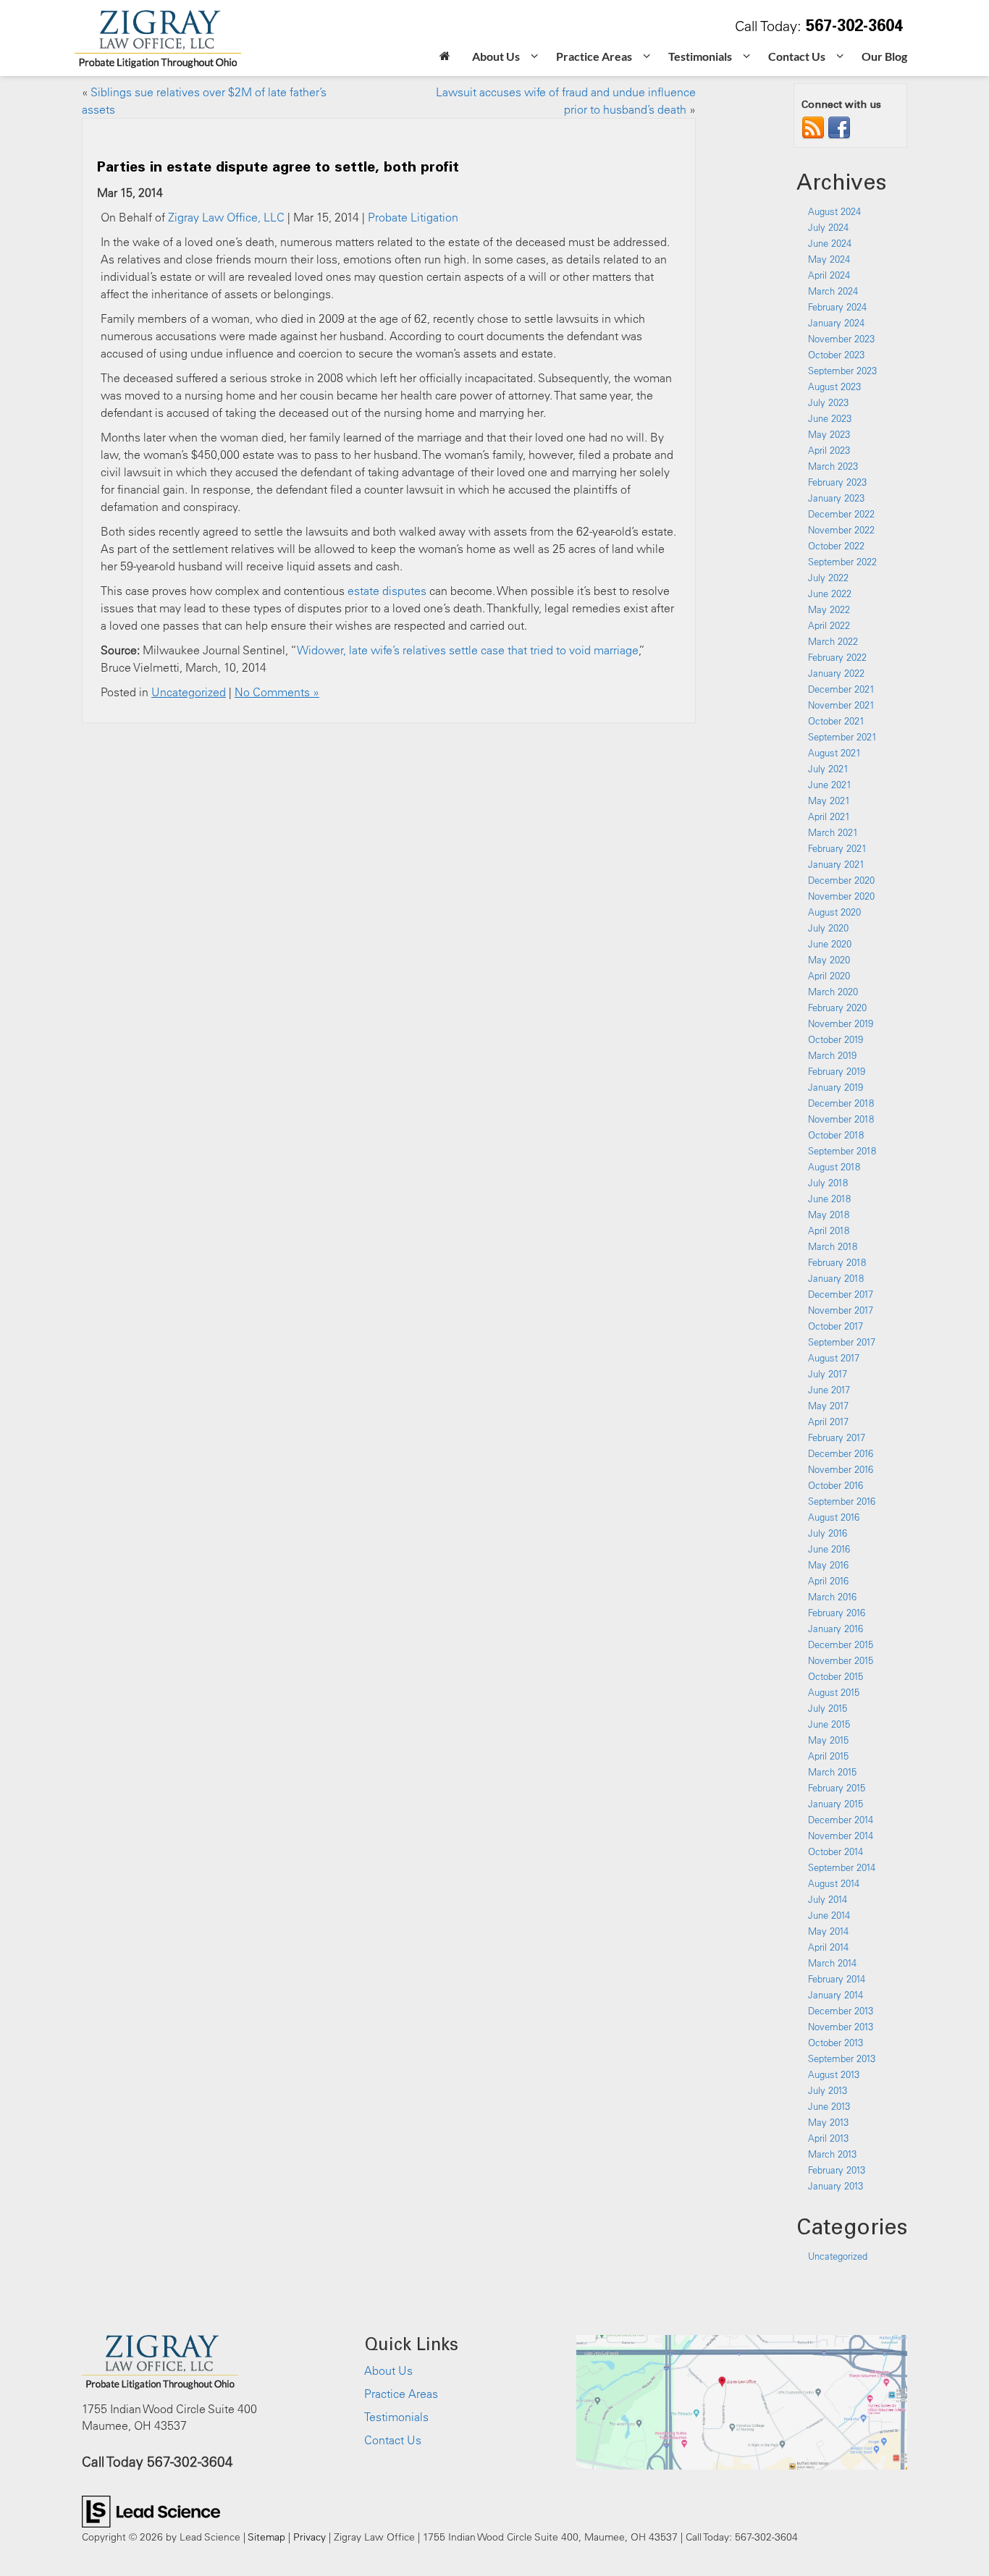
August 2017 (834, 1358)
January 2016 (836, 1629)
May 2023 (829, 434)
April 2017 (828, 1422)
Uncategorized (189, 692)
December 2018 (841, 1103)
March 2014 (832, 1963)
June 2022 (830, 594)
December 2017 (841, 1294)
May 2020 (829, 960)
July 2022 (828, 578)
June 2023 (830, 418)
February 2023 (837, 482)
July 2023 (828, 402)
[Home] (445, 58)
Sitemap (266, 2537)
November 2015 (841, 1660)
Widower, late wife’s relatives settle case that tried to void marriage (468, 650)
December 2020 (841, 880)
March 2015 (832, 1772)
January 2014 (836, 1995)
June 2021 (830, 785)
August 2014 (834, 1883)
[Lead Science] (151, 2510)
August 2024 (834, 211)
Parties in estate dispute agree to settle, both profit (278, 166)
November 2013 (841, 2027)
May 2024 (829, 259)
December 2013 (841, 2011)
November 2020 (841, 896)
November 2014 (841, 1836)
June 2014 (829, 1915)
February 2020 (837, 1008)
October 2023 (836, 355)
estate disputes (387, 591)
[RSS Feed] (813, 127)
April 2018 (829, 1230)
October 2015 (836, 1676)
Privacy (310, 2537)
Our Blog (884, 56)
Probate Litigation (413, 217)
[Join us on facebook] (839, 127)
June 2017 (829, 1390)
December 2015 (841, 1644)
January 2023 (836, 498)
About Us (388, 2370)
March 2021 (833, 832)
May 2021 (829, 801)
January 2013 (836, 2186)
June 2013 (829, 2106)
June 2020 (830, 944)
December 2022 (841, 514)
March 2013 (832, 2154)
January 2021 (836, 864)
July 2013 (828, 2090)
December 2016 (841, 1453)
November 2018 (841, 1119)
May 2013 (828, 2122)
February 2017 (837, 1437)
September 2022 (842, 562)
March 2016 (832, 1597)
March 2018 (833, 1246)
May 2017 (828, 1406)
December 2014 (841, 1820)
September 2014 (842, 1867)
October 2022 (836, 546)
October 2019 (836, 1039)
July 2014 (828, 1899)
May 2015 (828, 1740)
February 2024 (837, 307)
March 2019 (832, 1055)
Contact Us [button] (797, 56)
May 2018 (829, 1215)
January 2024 (836, 323)
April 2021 (829, 816)
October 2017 (836, 1326)
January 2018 (836, 1278)
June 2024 (830, 243)
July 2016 (828, 1533)
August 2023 (834, 387)
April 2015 (828, 1756)
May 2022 (829, 609)
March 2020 (833, 992)
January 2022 (836, 673)
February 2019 (837, 1071)
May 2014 (828, 1931)
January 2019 (836, 1087)
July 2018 (828, 1183)
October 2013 (836, 2043)
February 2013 (837, 2170)
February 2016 (837, 1613)
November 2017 (841, 1310)
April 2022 (829, 625)
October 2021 (836, 721)
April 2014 (828, 1947)
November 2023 (841, 339)
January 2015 (836, 1804)
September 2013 (842, 2058)
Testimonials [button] (700, 56)
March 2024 (833, 291)
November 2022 (841, 530)
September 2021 (842, 737)
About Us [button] (496, 56)
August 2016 (834, 1517)
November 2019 (841, 1023)
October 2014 (836, 1851)
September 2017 (842, 1342)
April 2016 (828, 1581)
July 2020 (828, 928)
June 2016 (829, 1549)
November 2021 (841, 705)
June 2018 (829, 1199)
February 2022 (837, 657)
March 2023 (833, 466)
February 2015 (837, 1788)
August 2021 (834, 753)
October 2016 (836, 1485)
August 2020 (834, 912)
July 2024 (828, 227)
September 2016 (842, 1501)
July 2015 (828, 1708)
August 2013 (834, 2074)
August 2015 (834, 1692)
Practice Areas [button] (594, 56)
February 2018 (837, 1262)
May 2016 (828, 1565)
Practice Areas (401, 2394)
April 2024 (829, 275)
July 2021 (828, 769)
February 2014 (837, 1979)
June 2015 (829, 1724)
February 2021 (837, 848)
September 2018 (842, 1151)
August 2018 (834, 1167)
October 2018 (836, 1135)
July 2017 (828, 1374)
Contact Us (393, 2440)
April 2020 (829, 976)
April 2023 (829, 450)
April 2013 (828, 2138)
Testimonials (396, 2417)
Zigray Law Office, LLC (226, 217)
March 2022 (833, 641)
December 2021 (841, 689)
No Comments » (277, 692)
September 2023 (842, 371)
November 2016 (841, 1469)
